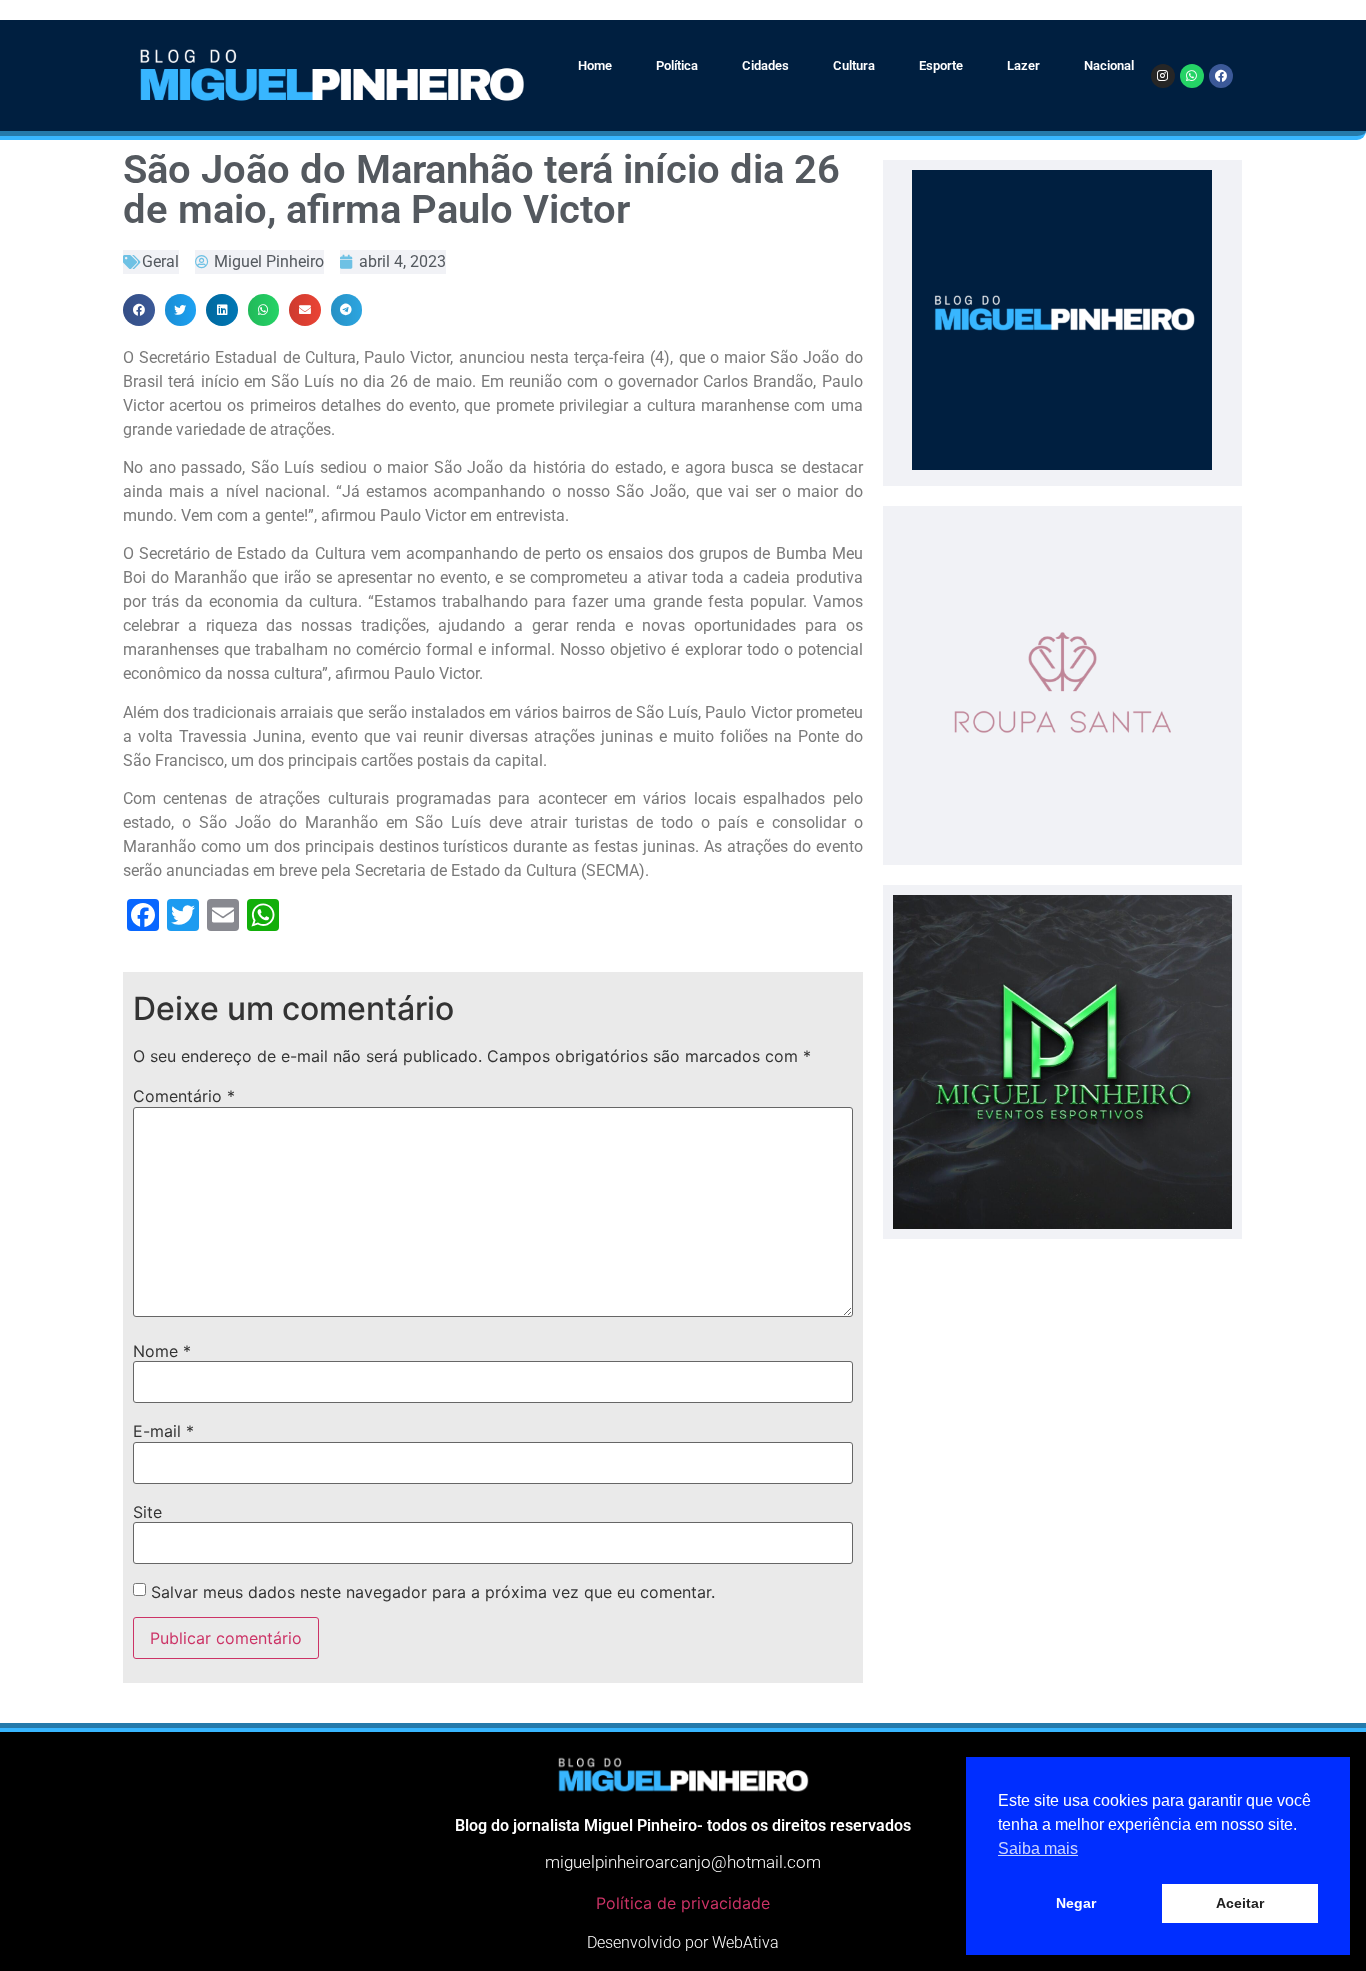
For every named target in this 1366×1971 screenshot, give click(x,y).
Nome (162, 1351)
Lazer (1023, 65)
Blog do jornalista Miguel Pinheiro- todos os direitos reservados (683, 1825)
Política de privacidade (683, 1903)
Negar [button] (1076, 1903)
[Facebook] (1221, 76)
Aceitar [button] (1240, 1903)
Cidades (765, 65)
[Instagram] (1163, 76)
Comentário (184, 1096)
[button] (139, 310)
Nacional (1109, 65)
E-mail (163, 1431)
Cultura (854, 65)
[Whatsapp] (1192, 76)
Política (677, 65)
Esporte (941, 65)
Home (595, 65)
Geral (160, 261)
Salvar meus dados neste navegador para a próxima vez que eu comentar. (433, 1592)
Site (147, 1512)
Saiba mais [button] (1038, 1848)
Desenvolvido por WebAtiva (683, 1942)
